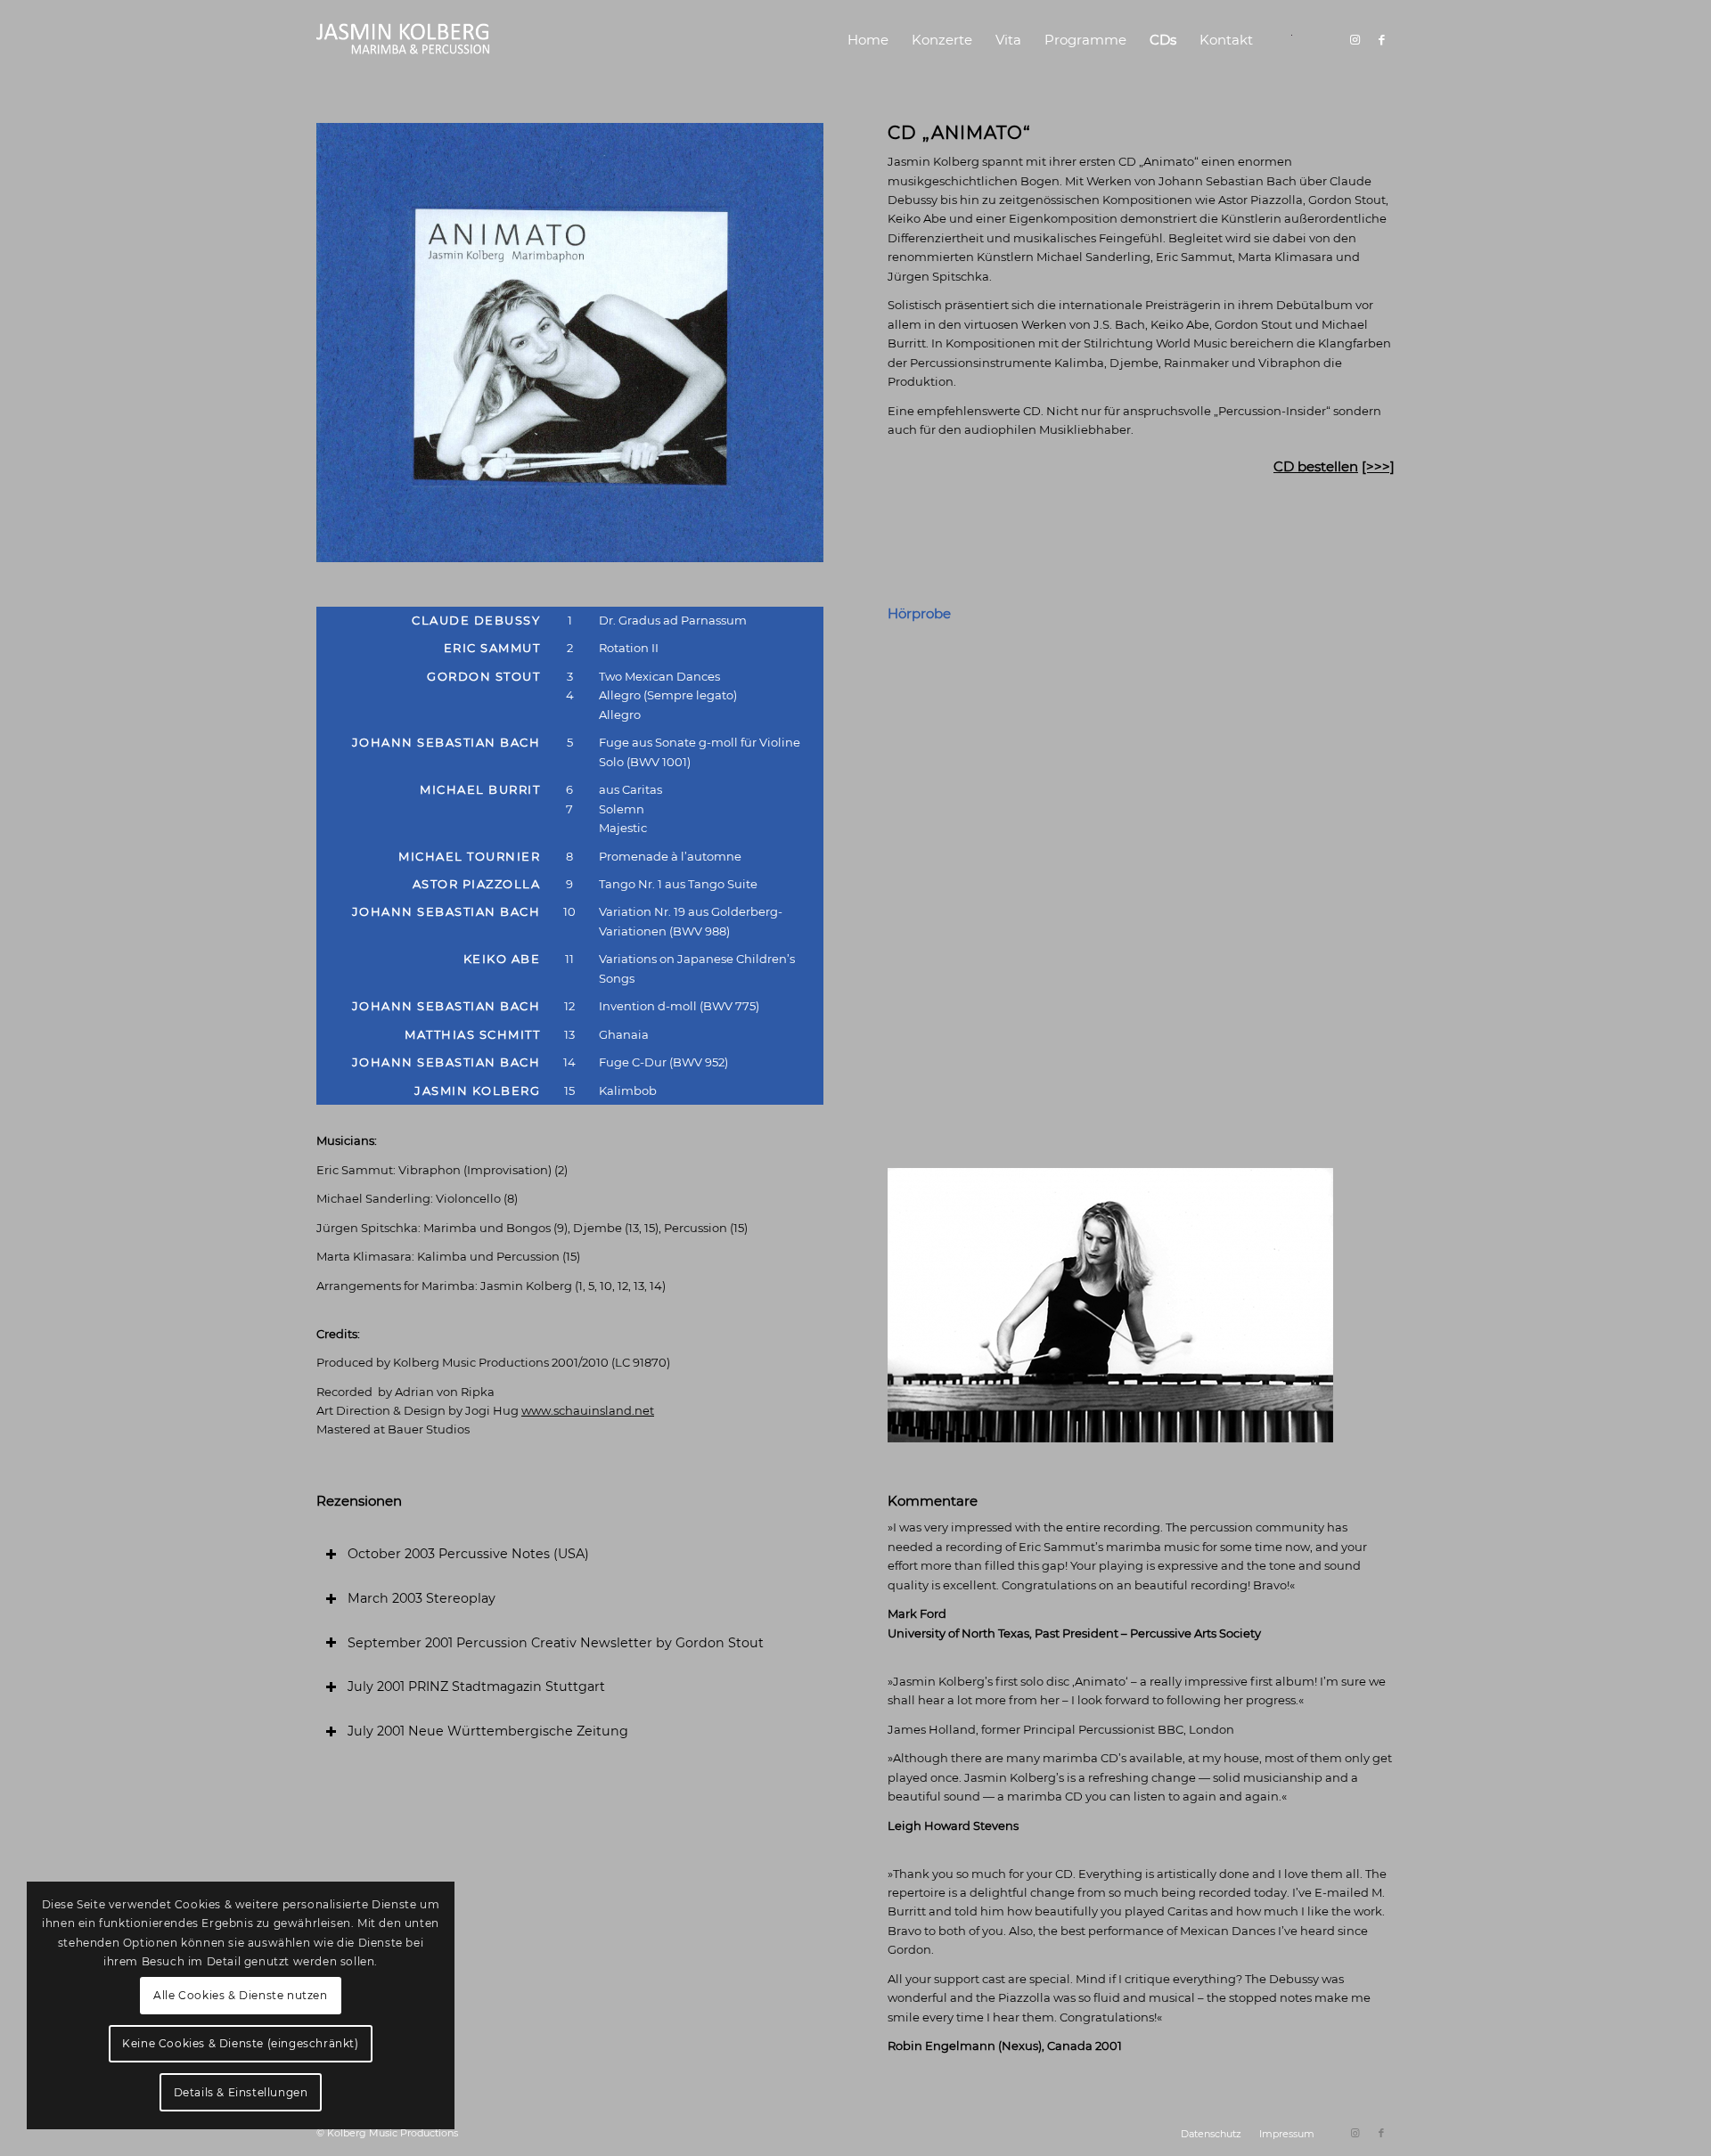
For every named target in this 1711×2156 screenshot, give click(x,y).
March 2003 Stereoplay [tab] (422, 1598)
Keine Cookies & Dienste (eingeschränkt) (240, 2043)
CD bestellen (1316, 466)
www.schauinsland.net (588, 1410)
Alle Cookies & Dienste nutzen (240, 1995)
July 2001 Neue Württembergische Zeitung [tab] (488, 1731)
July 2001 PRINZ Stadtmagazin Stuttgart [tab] (476, 1686)
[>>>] (1378, 466)
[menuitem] (868, 40)
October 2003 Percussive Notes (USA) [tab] (468, 1554)
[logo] (404, 40)
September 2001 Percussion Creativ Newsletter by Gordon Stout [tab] (556, 1643)
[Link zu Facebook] (1381, 39)
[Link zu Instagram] (1355, 39)
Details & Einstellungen (241, 2092)
